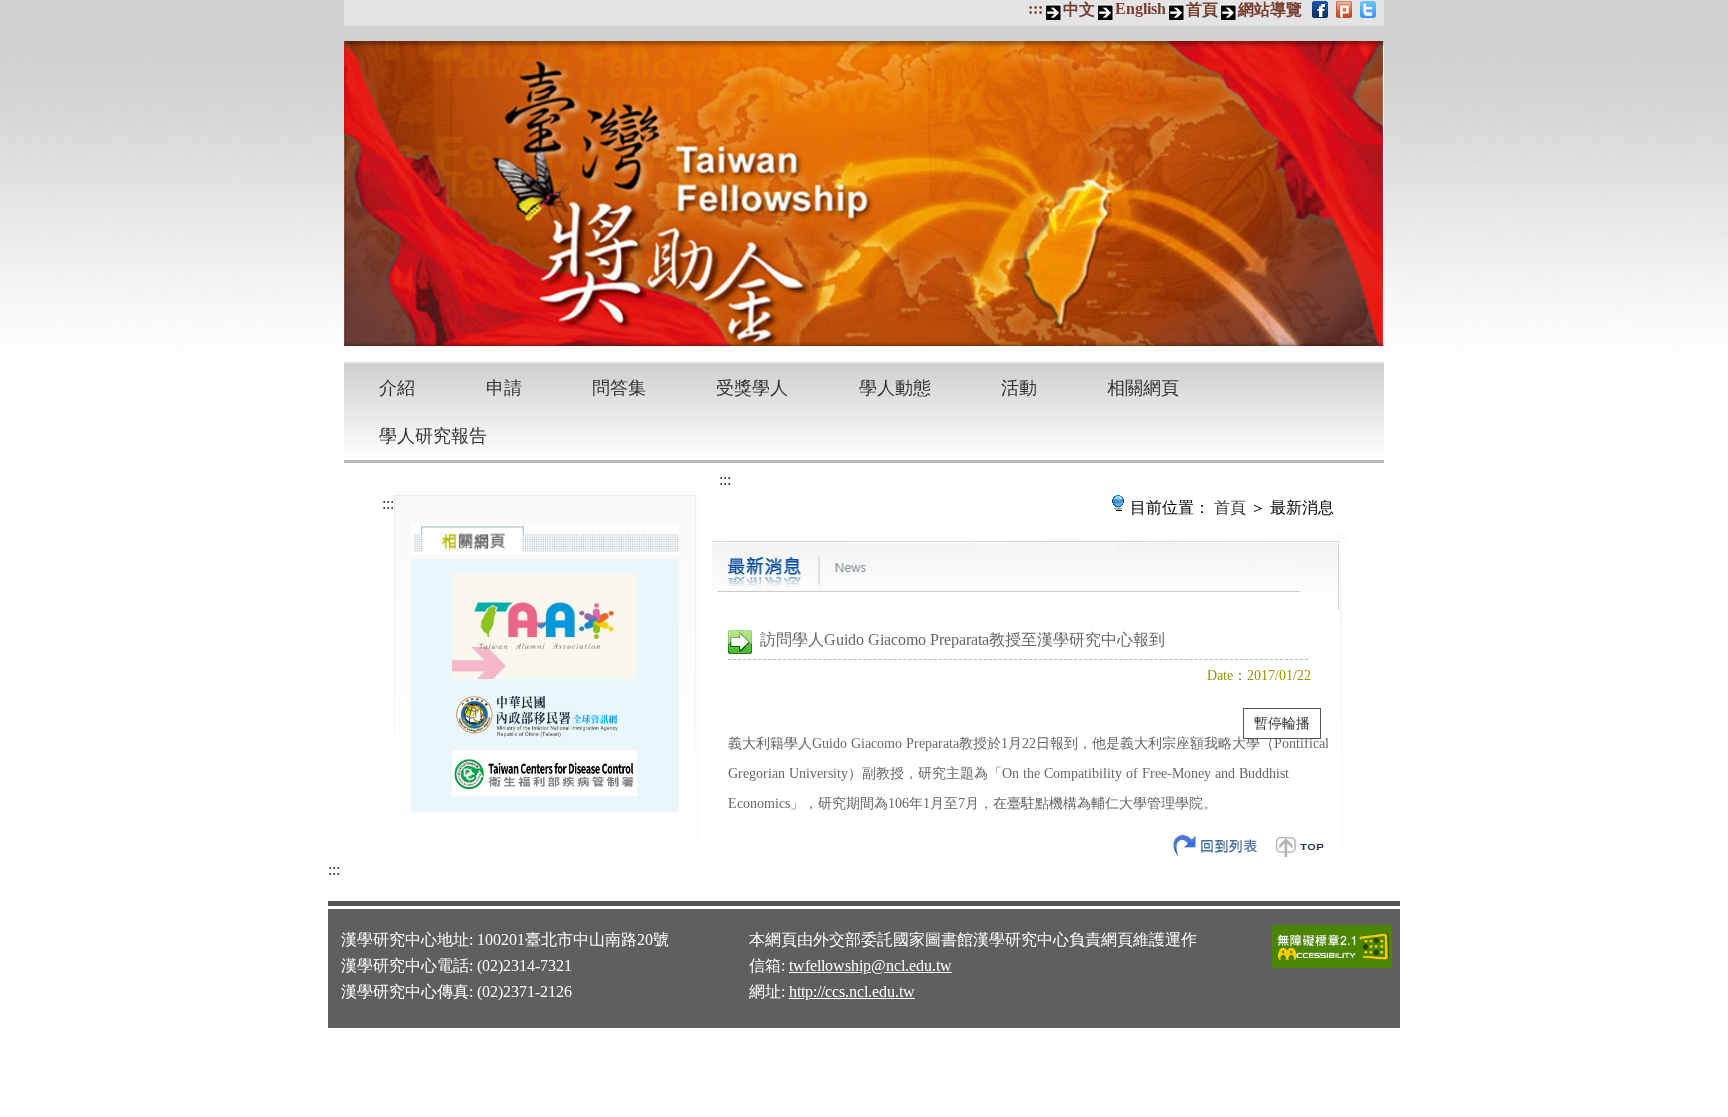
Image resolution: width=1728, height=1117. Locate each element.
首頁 (1202, 9)
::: (1035, 8)
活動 (1019, 388)
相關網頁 (1143, 388)
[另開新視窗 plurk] (1345, 9)
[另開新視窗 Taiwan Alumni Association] (544, 626)
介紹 (397, 388)
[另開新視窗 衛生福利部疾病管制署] (544, 772)
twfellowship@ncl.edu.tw (870, 965)
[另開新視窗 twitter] (1369, 9)
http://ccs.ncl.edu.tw (852, 991)
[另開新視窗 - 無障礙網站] (1332, 965)
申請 (504, 388)
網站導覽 (1270, 9)
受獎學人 (752, 388)
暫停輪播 (1282, 723)
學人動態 (895, 388)
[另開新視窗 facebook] (1321, 9)
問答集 (619, 388)
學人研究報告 (433, 436)
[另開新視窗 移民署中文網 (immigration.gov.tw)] (544, 714)
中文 (1079, 9)
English (1140, 8)
